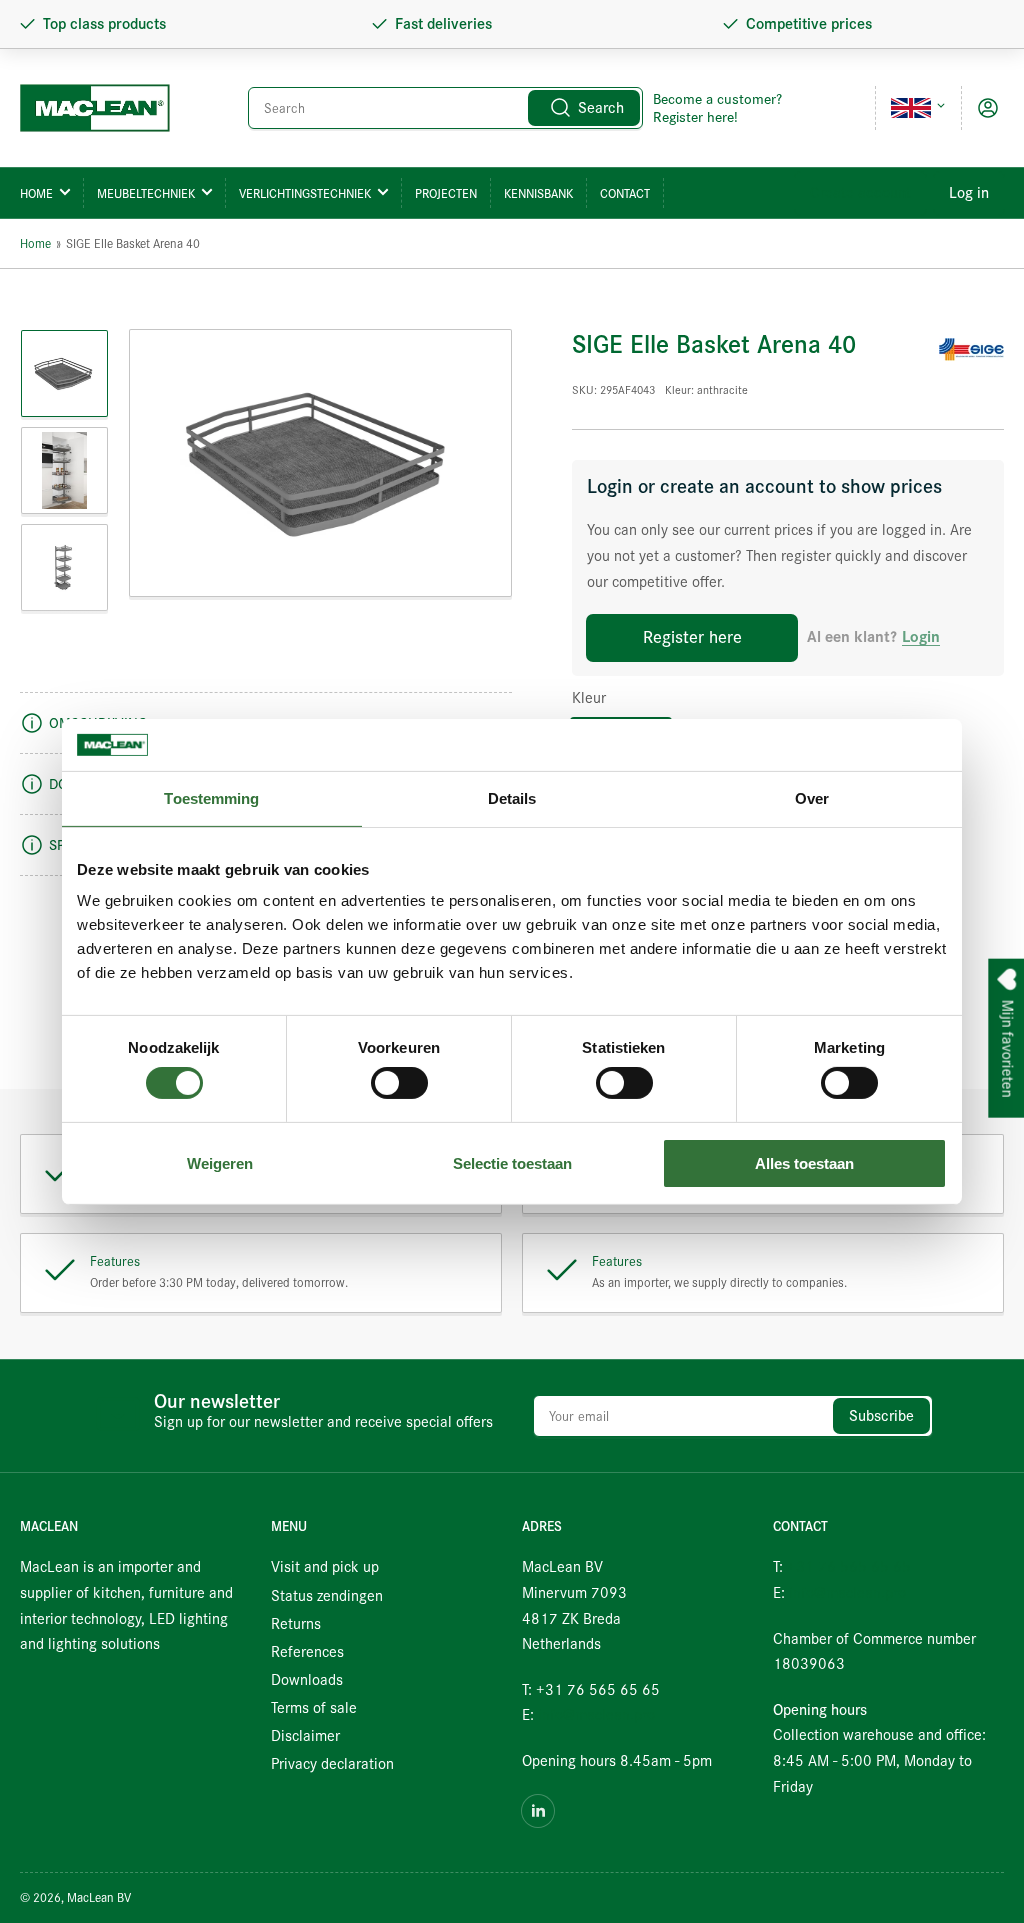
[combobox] (445, 108)
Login (921, 637)
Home (36, 193)
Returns (296, 1624)
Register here (692, 637)
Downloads (307, 1680)
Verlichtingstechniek (305, 193)
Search (601, 108)
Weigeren (220, 1163)
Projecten (446, 193)
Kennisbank (538, 193)
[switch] (399, 1083)
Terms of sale (314, 1708)
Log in (969, 193)
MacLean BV (99, 1897)
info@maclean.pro (596, 1715)
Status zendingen (327, 1596)
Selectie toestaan (512, 1163)
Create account (860, 193)
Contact (625, 193)
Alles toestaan (804, 1163)
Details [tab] (512, 798)
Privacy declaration (332, 1764)
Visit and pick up (325, 1567)
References (307, 1652)
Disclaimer (305, 1736)
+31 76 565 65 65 (849, 1567)
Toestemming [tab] (211, 798)
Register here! (695, 117)
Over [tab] (812, 798)
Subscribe (881, 1416)
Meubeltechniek (146, 193)
